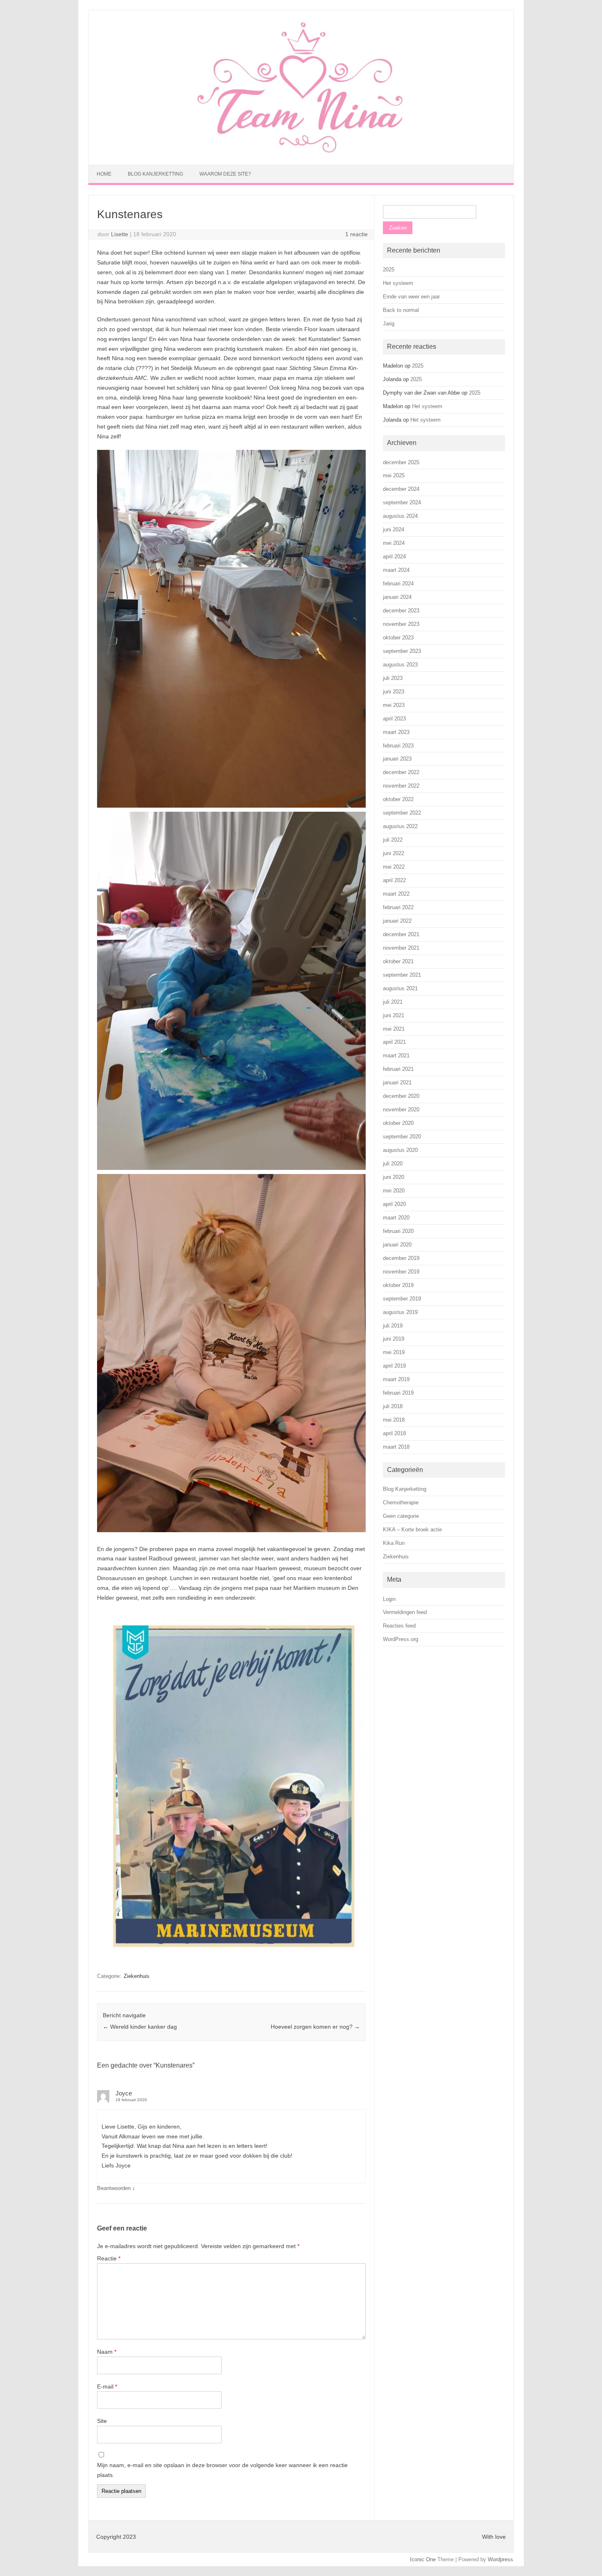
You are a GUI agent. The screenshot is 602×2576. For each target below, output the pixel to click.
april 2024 (394, 557)
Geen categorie (401, 1516)
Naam (107, 2352)
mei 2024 (394, 543)
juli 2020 (393, 1164)
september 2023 (402, 651)
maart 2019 (396, 1379)
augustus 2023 (400, 665)
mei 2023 (394, 705)
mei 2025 (394, 475)
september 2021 (402, 975)
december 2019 (401, 1258)
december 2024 (401, 489)
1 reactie (356, 234)
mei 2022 (394, 867)
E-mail (107, 2386)
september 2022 (402, 813)
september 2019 (402, 1299)
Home (104, 174)
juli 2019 (393, 1326)
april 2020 (394, 1204)
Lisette (120, 234)
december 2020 (401, 1096)
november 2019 (401, 1272)
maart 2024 (396, 570)
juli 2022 (393, 840)
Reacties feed (399, 1626)
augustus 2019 (400, 1312)
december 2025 (401, 462)
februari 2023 (398, 746)
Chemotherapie (401, 1502)
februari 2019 (398, 1393)
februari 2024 (398, 584)
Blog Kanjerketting (155, 174)
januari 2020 (397, 1245)
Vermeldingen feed (405, 1612)
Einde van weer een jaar (411, 297)
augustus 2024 (400, 516)
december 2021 (401, 934)
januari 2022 (397, 921)
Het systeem (398, 283)
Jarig (389, 324)
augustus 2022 (400, 826)
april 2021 (394, 1042)
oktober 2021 (398, 961)
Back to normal (401, 310)
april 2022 (394, 880)
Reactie (109, 2258)
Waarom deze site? (225, 174)
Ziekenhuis (137, 1976)
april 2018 (394, 1433)
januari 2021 (397, 1083)
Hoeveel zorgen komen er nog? (315, 2027)
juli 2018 (393, 1406)
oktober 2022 (398, 799)
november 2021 (401, 948)
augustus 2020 (400, 1150)
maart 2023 (396, 732)
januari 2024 (397, 597)
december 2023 (401, 611)
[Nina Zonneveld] (301, 151)
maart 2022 (396, 894)
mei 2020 (394, 1191)
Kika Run (394, 1543)
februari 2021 (398, 1069)
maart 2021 (396, 1055)
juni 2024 (394, 529)
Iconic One (423, 2559)
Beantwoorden (114, 2188)
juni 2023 (394, 692)
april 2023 (394, 719)
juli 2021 (393, 1002)
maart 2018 (396, 1447)
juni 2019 (394, 1339)
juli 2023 (393, 678)
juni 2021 (394, 1015)
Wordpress (500, 2559)
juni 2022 (394, 853)
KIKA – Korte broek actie (412, 1530)
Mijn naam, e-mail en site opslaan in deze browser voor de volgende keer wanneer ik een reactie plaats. (222, 2470)
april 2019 (394, 1366)
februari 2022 (398, 907)
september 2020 (402, 1137)
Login (389, 1599)
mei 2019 (394, 1352)
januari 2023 (397, 759)
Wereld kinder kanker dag (140, 2027)
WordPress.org (401, 1639)
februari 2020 (398, 1231)
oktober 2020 (398, 1123)
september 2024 (402, 502)
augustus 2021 (400, 988)
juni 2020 (394, 1177)
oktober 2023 (398, 638)
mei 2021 (394, 1029)
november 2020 (401, 1110)
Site (102, 2421)
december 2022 (401, 772)
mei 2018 (394, 1420)
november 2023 (401, 624)
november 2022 (401, 786)
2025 (389, 270)
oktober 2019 (398, 1285)
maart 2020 (396, 1218)
